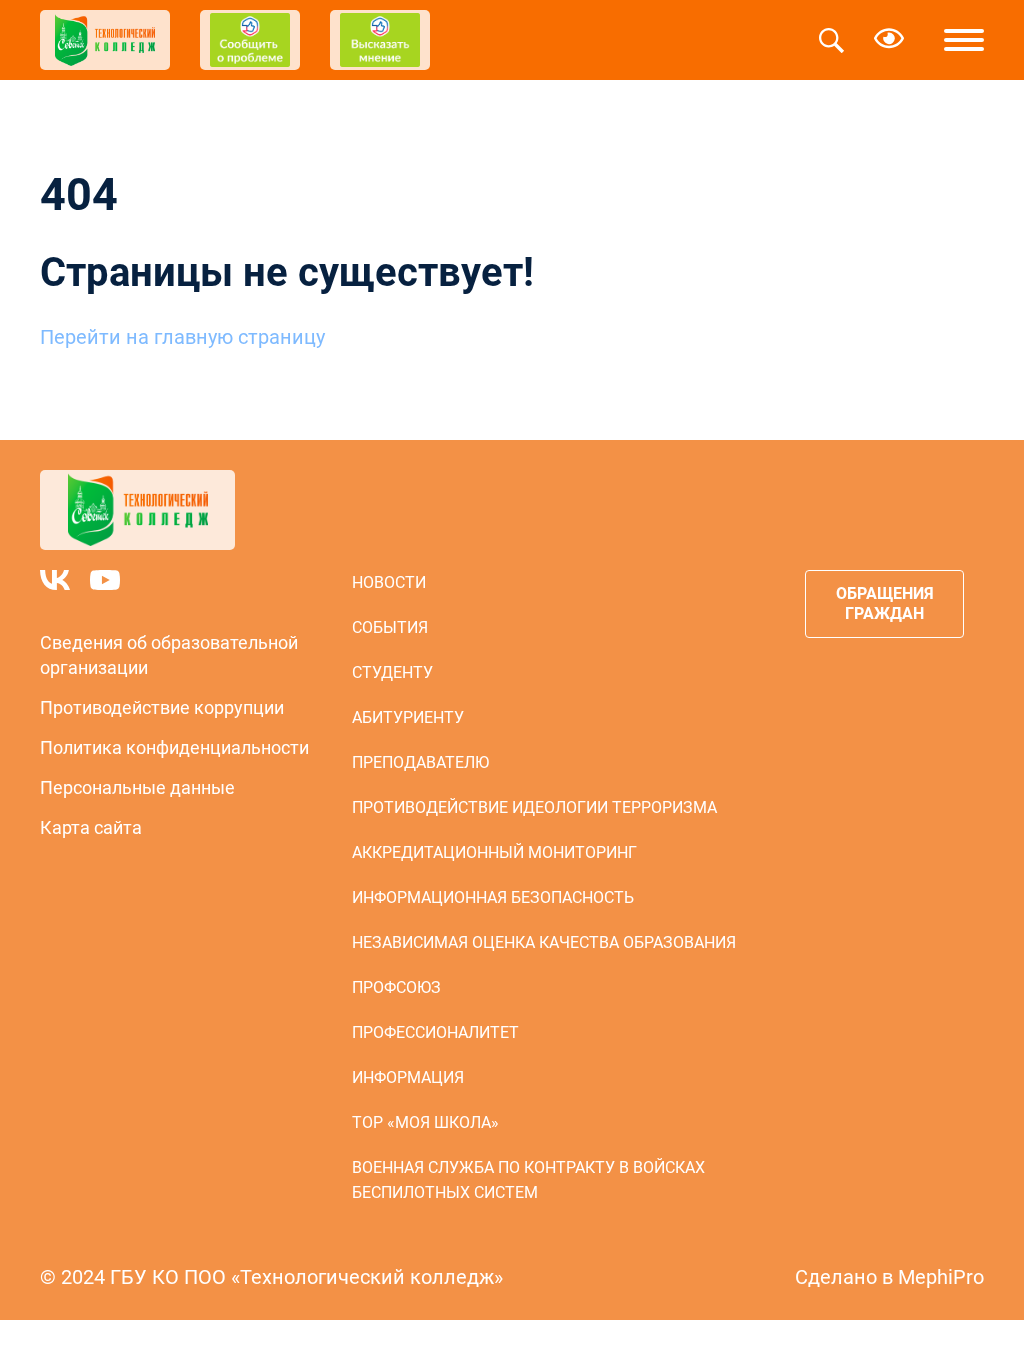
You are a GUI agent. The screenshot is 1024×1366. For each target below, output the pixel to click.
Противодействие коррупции (162, 707)
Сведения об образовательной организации (169, 655)
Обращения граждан (885, 603)
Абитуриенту (408, 717)
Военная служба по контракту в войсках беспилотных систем (528, 1180)
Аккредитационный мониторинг (494, 852)
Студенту (392, 672)
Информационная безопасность (493, 897)
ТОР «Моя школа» (425, 1122)
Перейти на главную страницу (182, 337)
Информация (408, 1077)
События (390, 627)
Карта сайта (91, 827)
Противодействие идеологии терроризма (534, 807)
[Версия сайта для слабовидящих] (889, 40)
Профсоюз (396, 987)
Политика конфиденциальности (174, 747)
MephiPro (941, 1277)
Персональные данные (137, 787)
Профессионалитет (435, 1032)
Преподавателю (420, 762)
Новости (389, 582)
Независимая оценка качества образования (544, 942)
